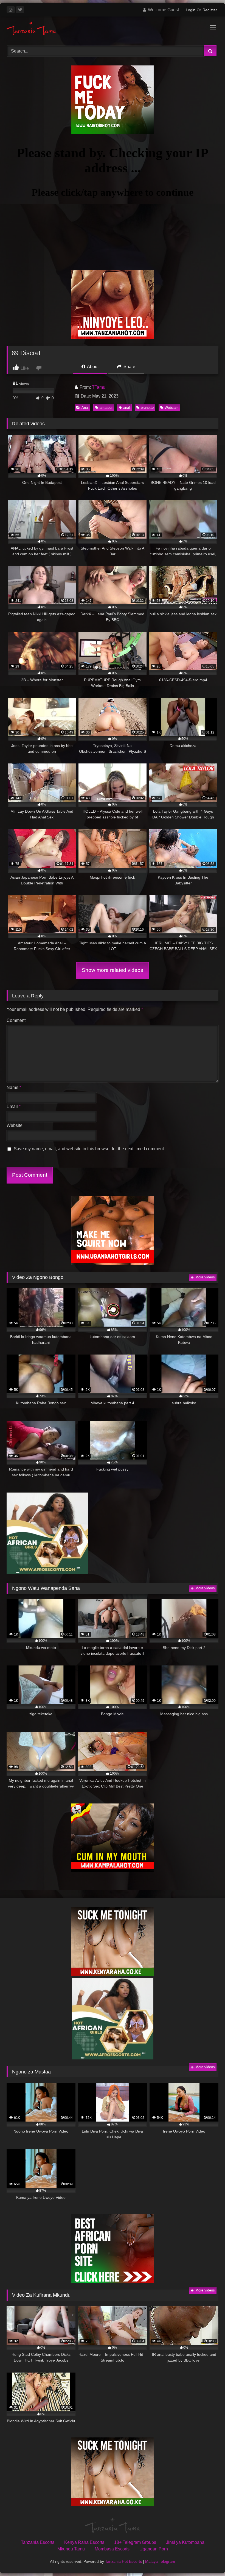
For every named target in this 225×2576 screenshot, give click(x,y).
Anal (85, 408)
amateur (106, 408)
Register (210, 10)
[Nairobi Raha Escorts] (113, 133)
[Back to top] (208, 2560)
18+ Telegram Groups (135, 2542)
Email (14, 1106)
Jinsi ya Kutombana (185, 2542)
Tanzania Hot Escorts (123, 2561)
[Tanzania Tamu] (113, 29)
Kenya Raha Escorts (84, 2542)
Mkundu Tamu (71, 2549)
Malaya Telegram (160, 2561)
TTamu (99, 387)
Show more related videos (113, 970)
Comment (16, 1020)
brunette (147, 408)
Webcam (172, 408)
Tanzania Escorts (38, 2542)
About (92, 367)
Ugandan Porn (154, 2549)
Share (129, 367)
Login (191, 10)
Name (14, 1087)
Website (15, 1125)
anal (126, 408)
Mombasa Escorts (112, 2549)
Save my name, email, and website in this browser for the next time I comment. (89, 1149)
